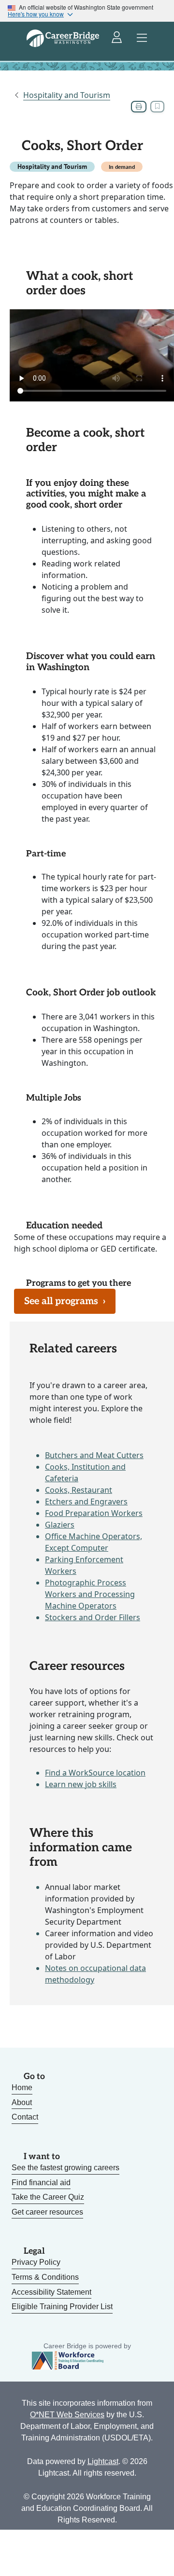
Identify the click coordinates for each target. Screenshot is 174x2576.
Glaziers (60, 1525)
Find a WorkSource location (95, 1773)
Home (22, 2087)
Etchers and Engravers (86, 1502)
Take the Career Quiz (48, 2197)
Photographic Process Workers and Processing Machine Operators (90, 1594)
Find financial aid (41, 2183)
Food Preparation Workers (94, 1513)
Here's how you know (36, 14)
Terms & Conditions (45, 2277)
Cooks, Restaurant (79, 1490)
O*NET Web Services (67, 2415)
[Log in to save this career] (157, 107)
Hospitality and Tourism (67, 95)
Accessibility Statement (51, 2292)
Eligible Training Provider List (62, 2307)
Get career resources (47, 2212)
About (22, 2102)
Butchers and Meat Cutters (94, 1455)
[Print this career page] (139, 107)
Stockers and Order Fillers (93, 1617)
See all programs (65, 1301)
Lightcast (103, 2461)
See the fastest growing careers (65, 2168)
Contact (25, 2117)
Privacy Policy (36, 2262)
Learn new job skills (81, 1784)
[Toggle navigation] (142, 38)
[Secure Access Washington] (117, 38)
